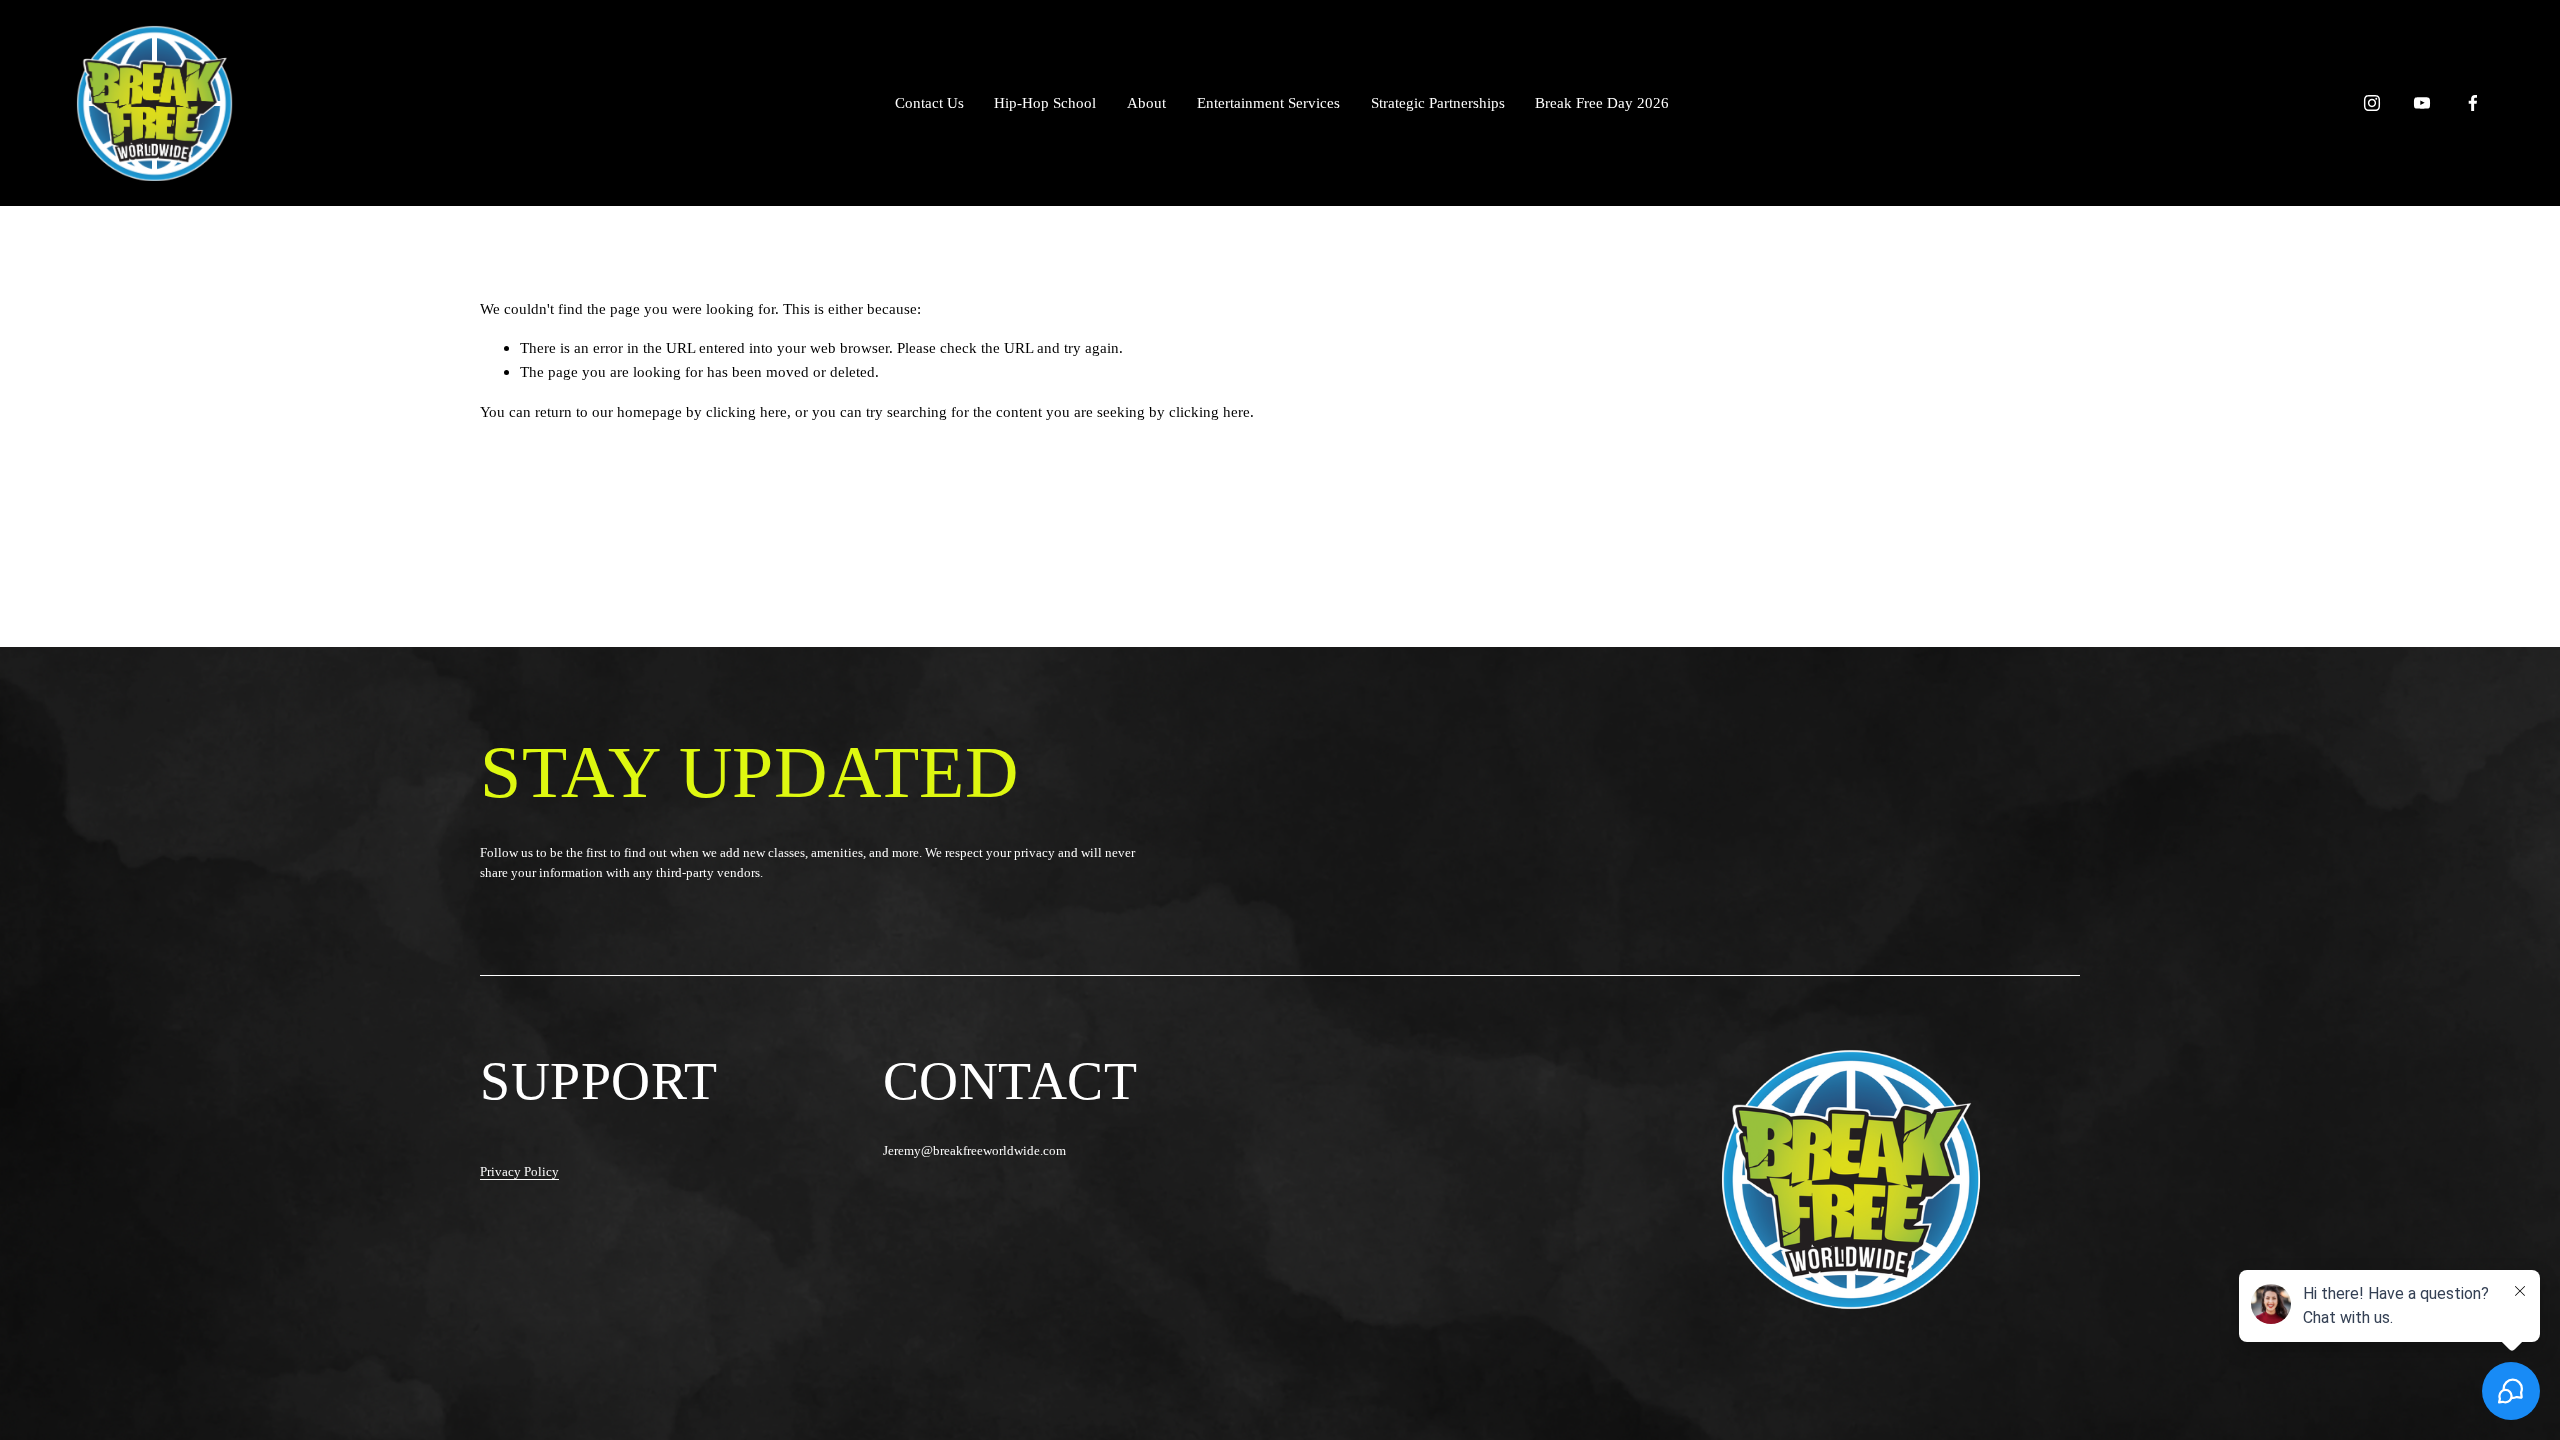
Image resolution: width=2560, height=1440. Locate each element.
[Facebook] (2473, 103)
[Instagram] (2372, 103)
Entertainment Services (1268, 102)
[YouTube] (2422, 103)
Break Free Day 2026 (1602, 102)
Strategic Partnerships (1438, 102)
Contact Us (929, 102)
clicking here (746, 411)
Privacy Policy (519, 1172)
